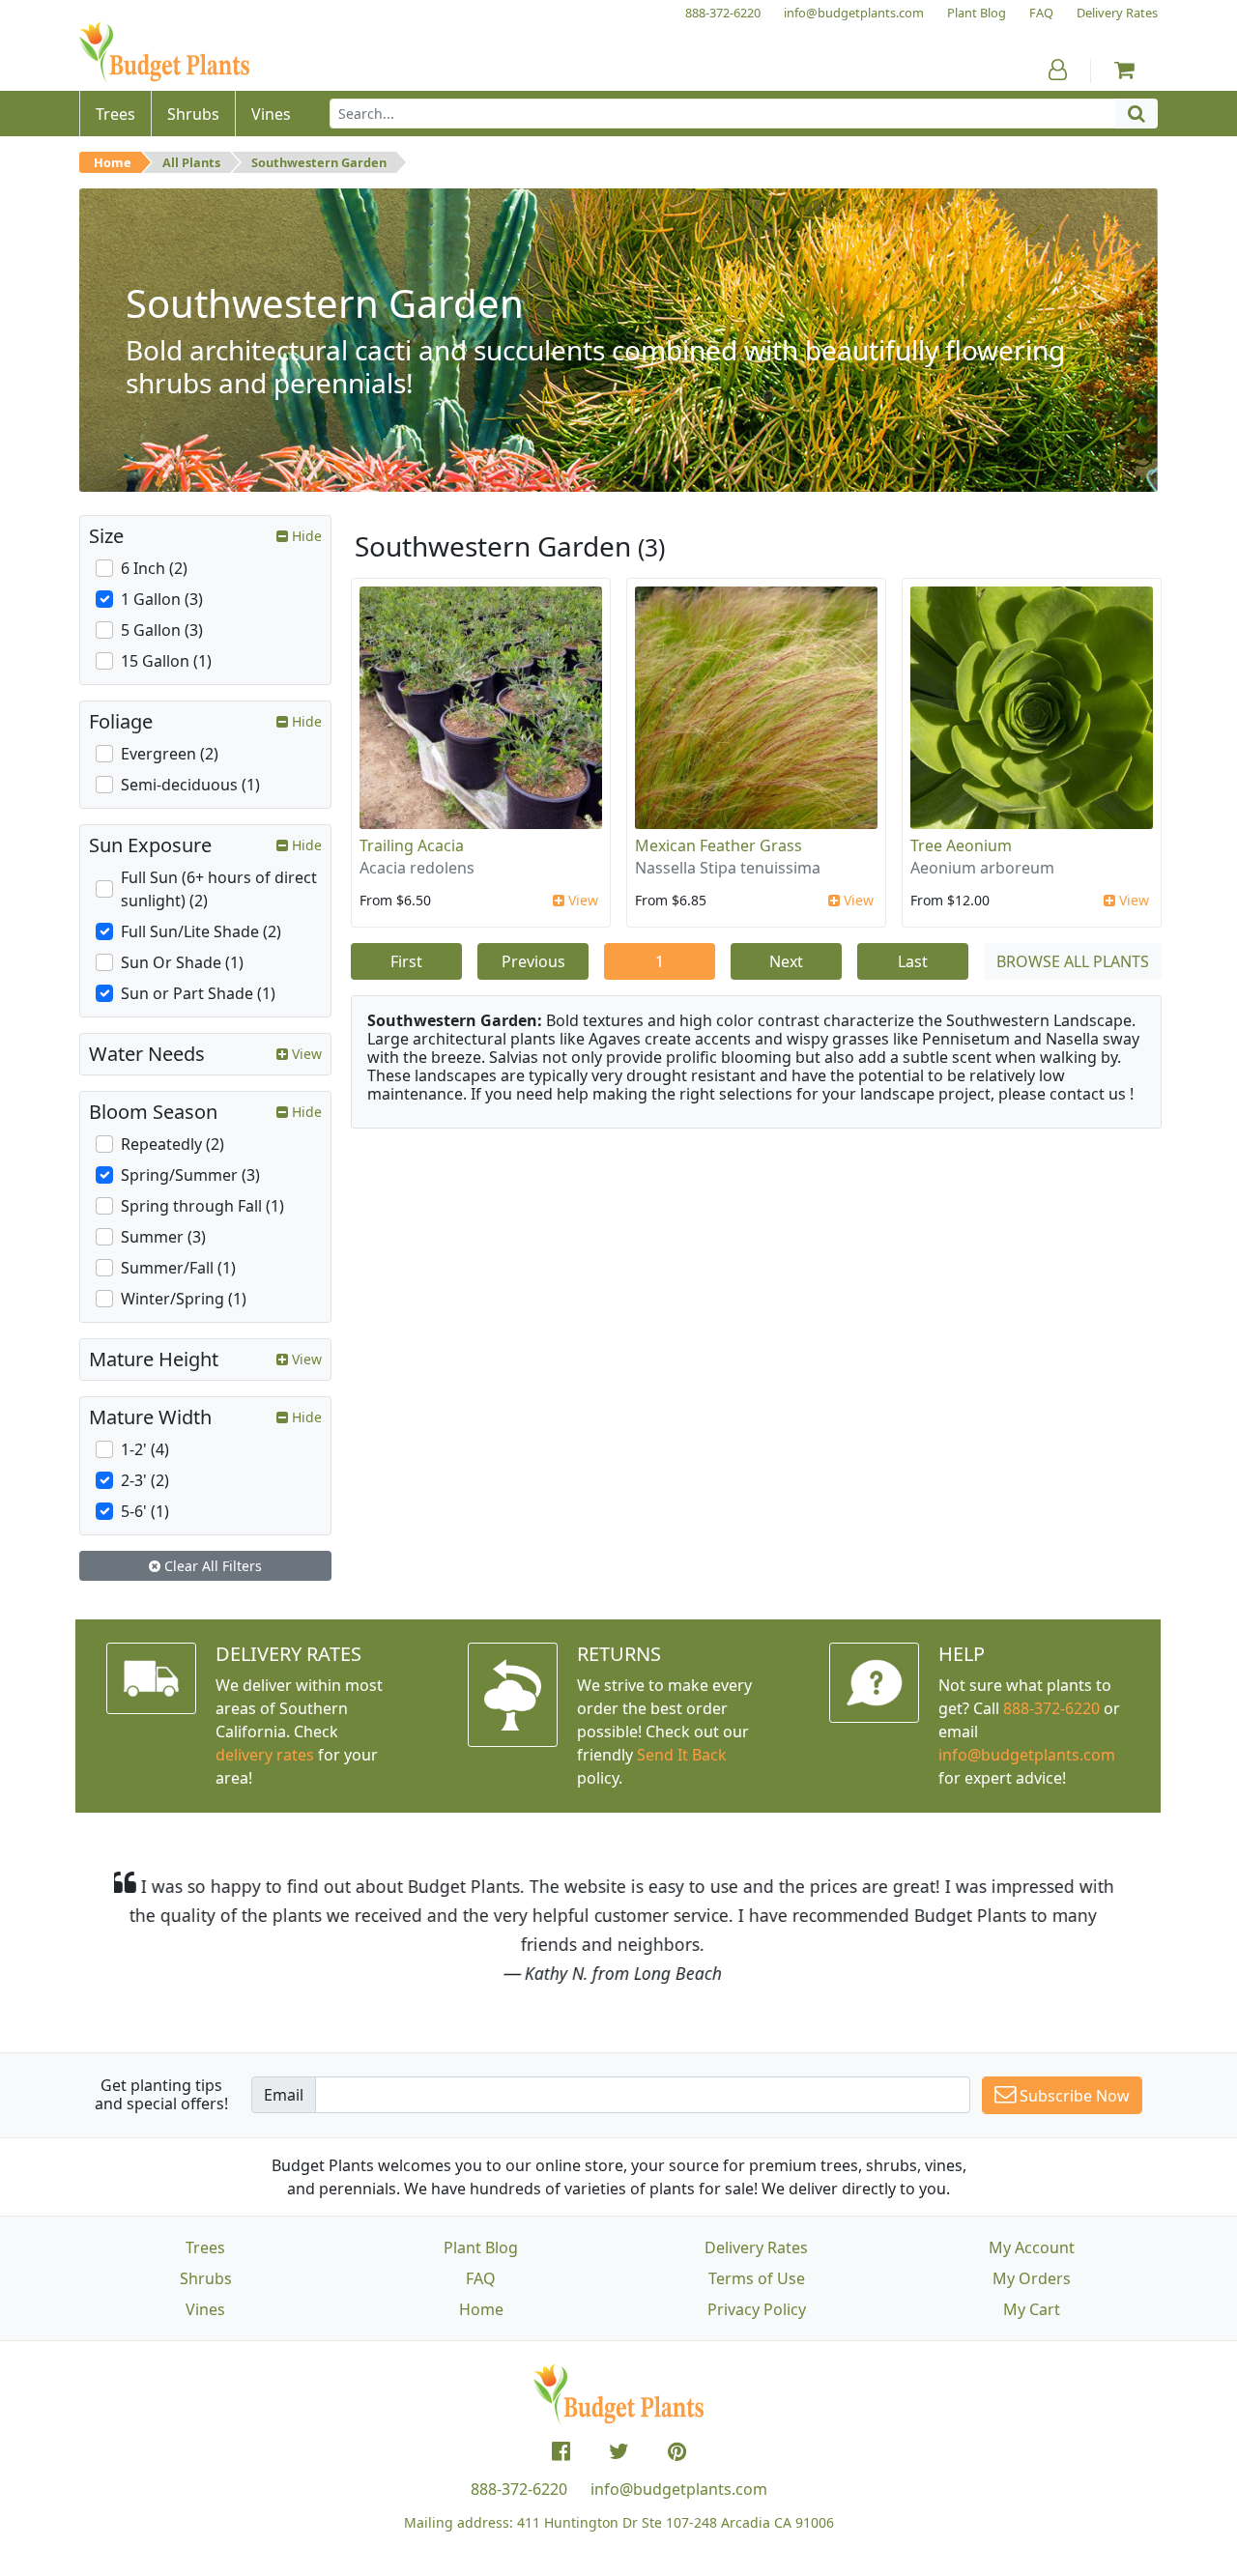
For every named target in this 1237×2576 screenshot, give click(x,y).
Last (913, 961)
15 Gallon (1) (166, 661)
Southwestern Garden (319, 162)
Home (113, 162)
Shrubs (206, 2278)
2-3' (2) (145, 1480)
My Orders (1032, 2278)
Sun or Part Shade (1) (198, 993)
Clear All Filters (211, 1566)
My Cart (1032, 2309)
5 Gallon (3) (162, 630)
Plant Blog (481, 2247)
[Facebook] (561, 2451)
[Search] (1136, 114)
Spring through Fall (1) (202, 1206)
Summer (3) (163, 1237)
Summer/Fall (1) (178, 1268)
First (406, 961)
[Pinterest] (677, 2451)
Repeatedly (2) (173, 1144)
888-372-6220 (1051, 1708)
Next (786, 961)
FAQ (481, 2278)
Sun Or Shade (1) (182, 962)
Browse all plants (1073, 961)
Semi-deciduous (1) (190, 785)
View (581, 900)
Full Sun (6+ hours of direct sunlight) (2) (219, 889)
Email (284, 2095)
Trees (205, 2247)
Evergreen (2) (170, 754)
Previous (533, 961)
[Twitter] (619, 2451)
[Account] (1058, 70)
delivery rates (265, 1755)
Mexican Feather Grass (719, 845)
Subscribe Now (1073, 2096)
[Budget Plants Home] (164, 53)
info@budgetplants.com (679, 2489)
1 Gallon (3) (162, 599)
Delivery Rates (756, 2247)
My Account (1032, 2247)
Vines (205, 2309)
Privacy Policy (757, 2309)
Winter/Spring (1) (184, 1299)
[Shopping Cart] (1124, 70)
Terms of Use (757, 2278)
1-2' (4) (145, 1449)
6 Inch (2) (154, 568)
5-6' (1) (145, 1511)
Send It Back (682, 1755)
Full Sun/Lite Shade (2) (201, 931)
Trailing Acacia (412, 845)
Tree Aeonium (961, 845)
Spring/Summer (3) (190, 1175)
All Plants (191, 162)
